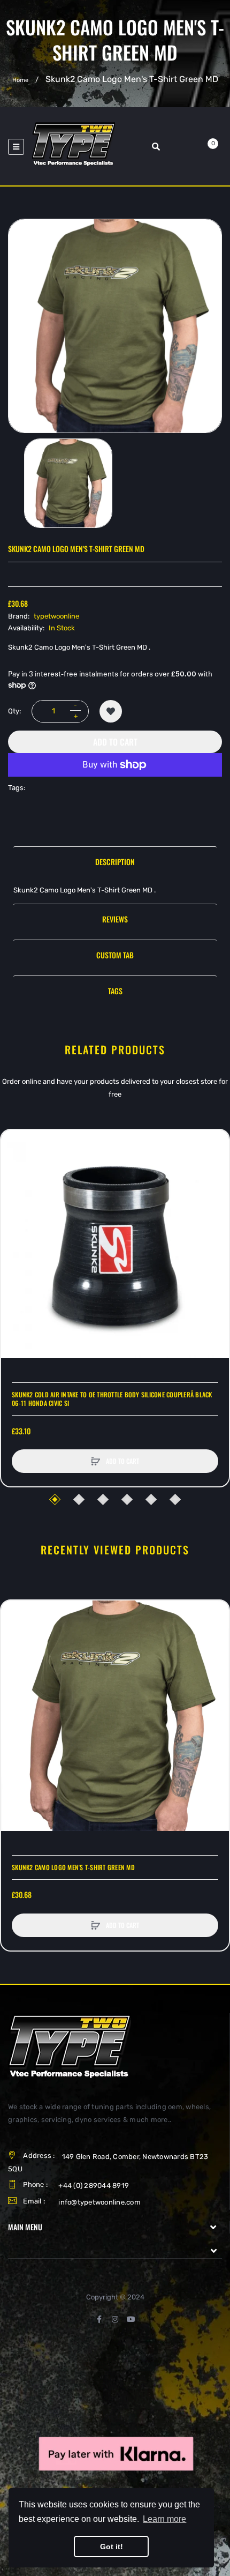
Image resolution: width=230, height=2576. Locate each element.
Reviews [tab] (115, 919)
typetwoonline (56, 616)
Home (20, 80)
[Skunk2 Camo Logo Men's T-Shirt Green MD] (68, 483)
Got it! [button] (112, 2547)
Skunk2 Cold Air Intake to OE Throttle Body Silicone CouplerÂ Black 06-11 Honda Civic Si (112, 1399)
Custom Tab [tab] (115, 955)
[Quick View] (14, 1184)
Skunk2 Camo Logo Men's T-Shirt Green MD (73, 1867)
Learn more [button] (164, 2519)
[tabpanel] (115, 890)
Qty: (14, 711)
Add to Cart (115, 742)
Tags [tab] (115, 991)
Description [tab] (115, 862)
